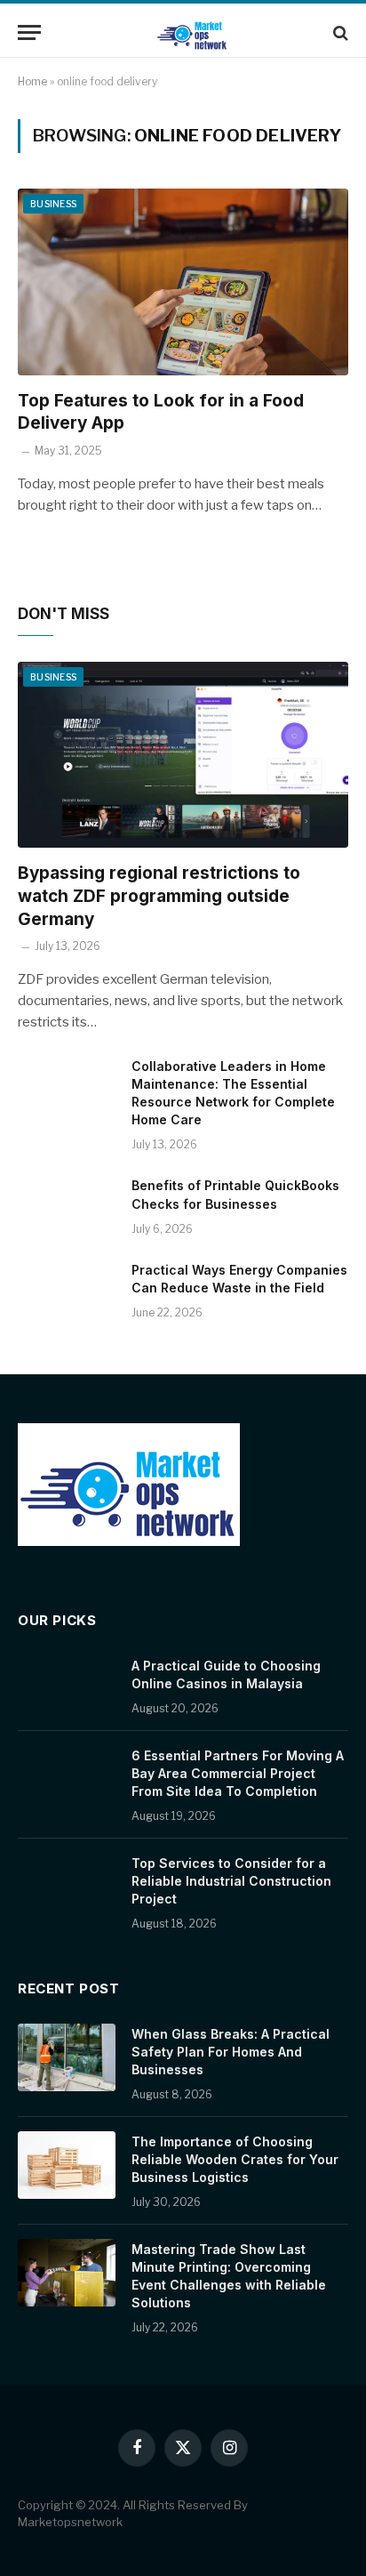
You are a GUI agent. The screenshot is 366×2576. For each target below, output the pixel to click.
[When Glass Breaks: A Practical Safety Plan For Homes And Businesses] (67, 2057)
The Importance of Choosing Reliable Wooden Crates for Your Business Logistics (235, 2159)
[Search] (339, 32)
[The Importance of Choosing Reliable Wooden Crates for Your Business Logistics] (67, 2165)
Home (32, 81)
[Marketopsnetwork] (192, 32)
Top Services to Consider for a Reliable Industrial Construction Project (231, 1881)
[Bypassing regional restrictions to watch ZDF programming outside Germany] (183, 755)
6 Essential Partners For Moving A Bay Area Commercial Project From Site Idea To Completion (238, 1773)
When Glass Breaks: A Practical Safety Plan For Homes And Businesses (231, 2052)
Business (53, 204)
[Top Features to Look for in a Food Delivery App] (183, 282)
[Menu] (29, 32)
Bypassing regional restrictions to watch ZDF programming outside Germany (159, 896)
